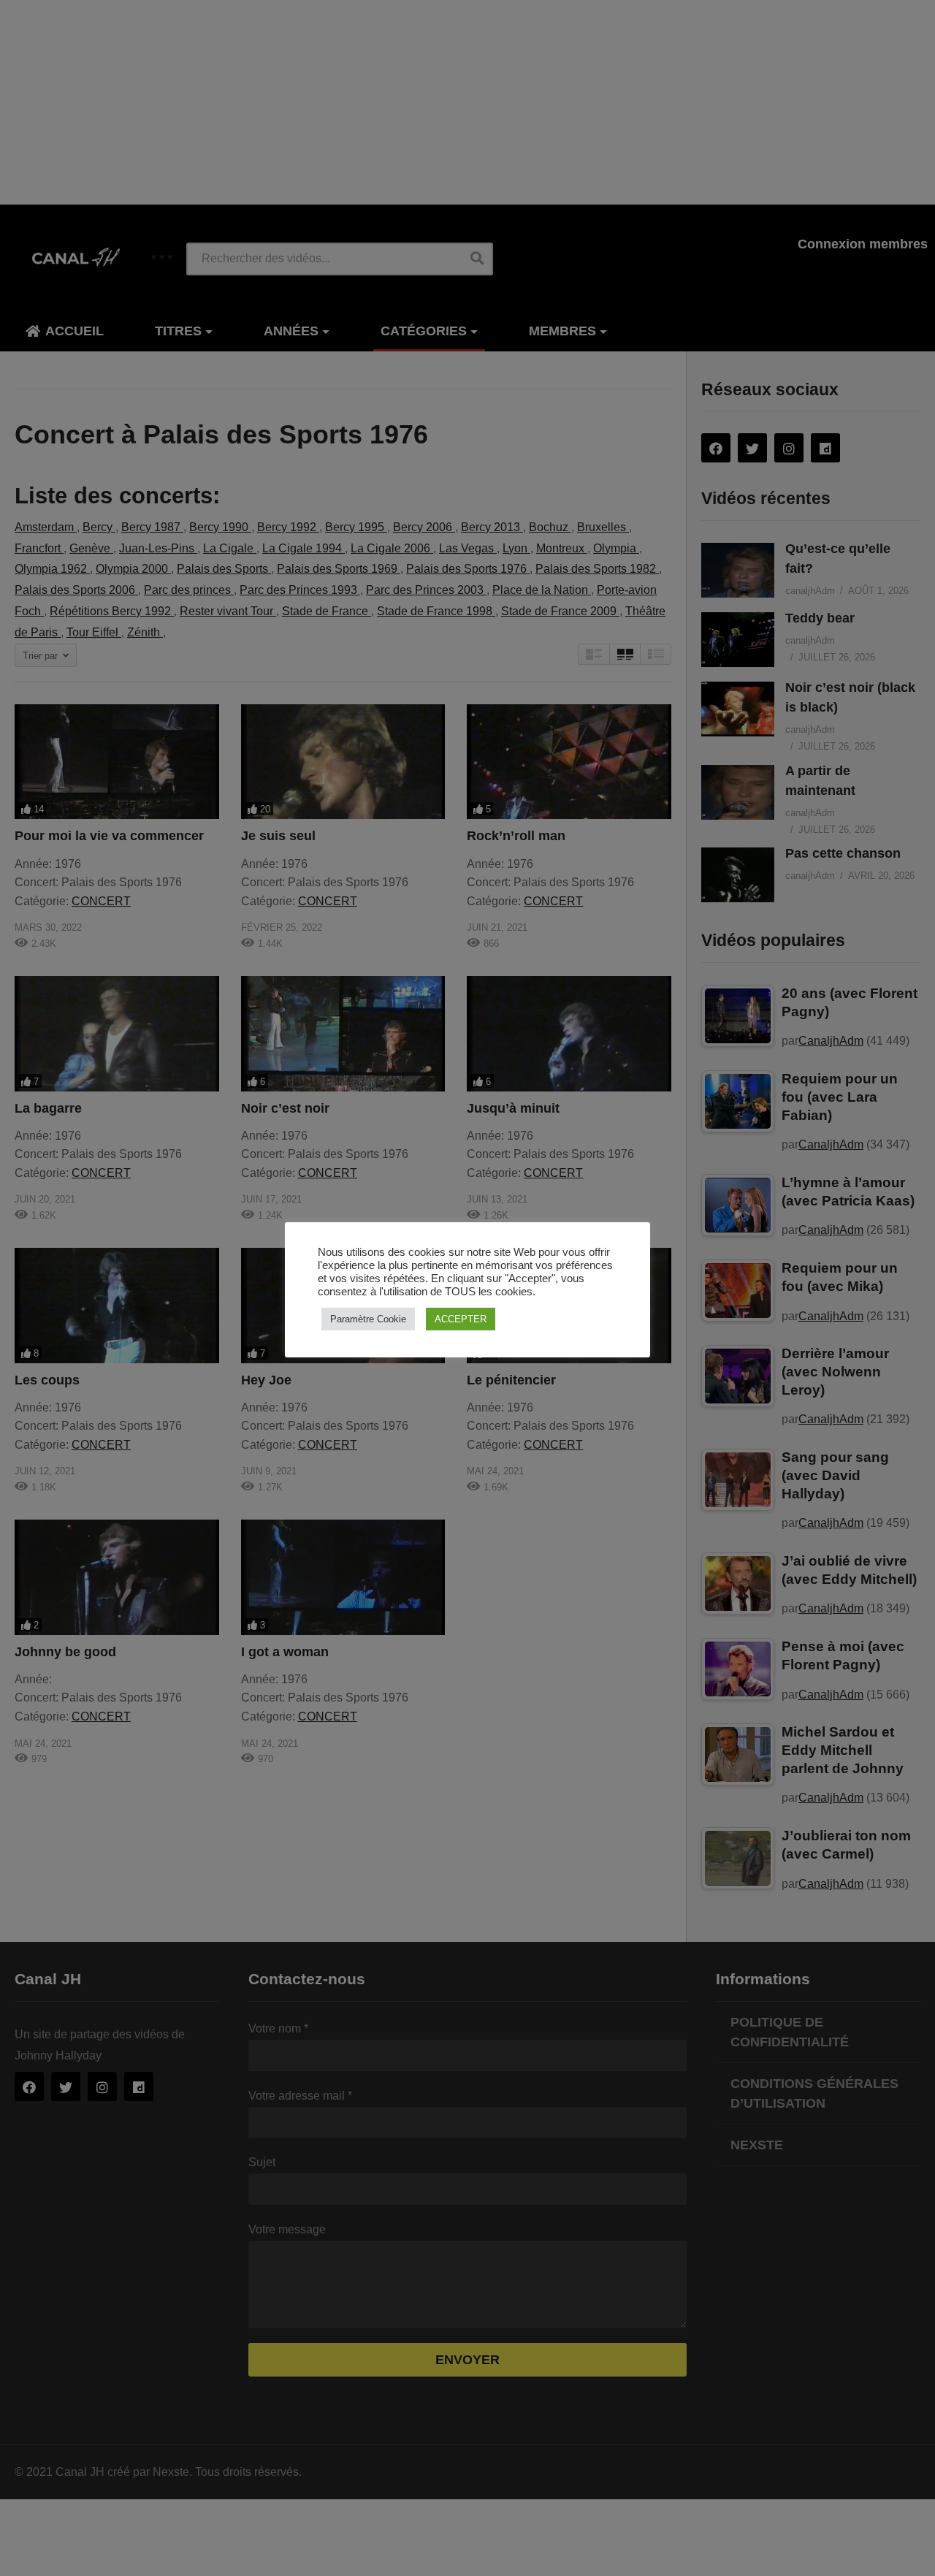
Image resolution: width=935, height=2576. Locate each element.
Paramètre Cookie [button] (368, 1319)
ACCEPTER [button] (461, 1319)
